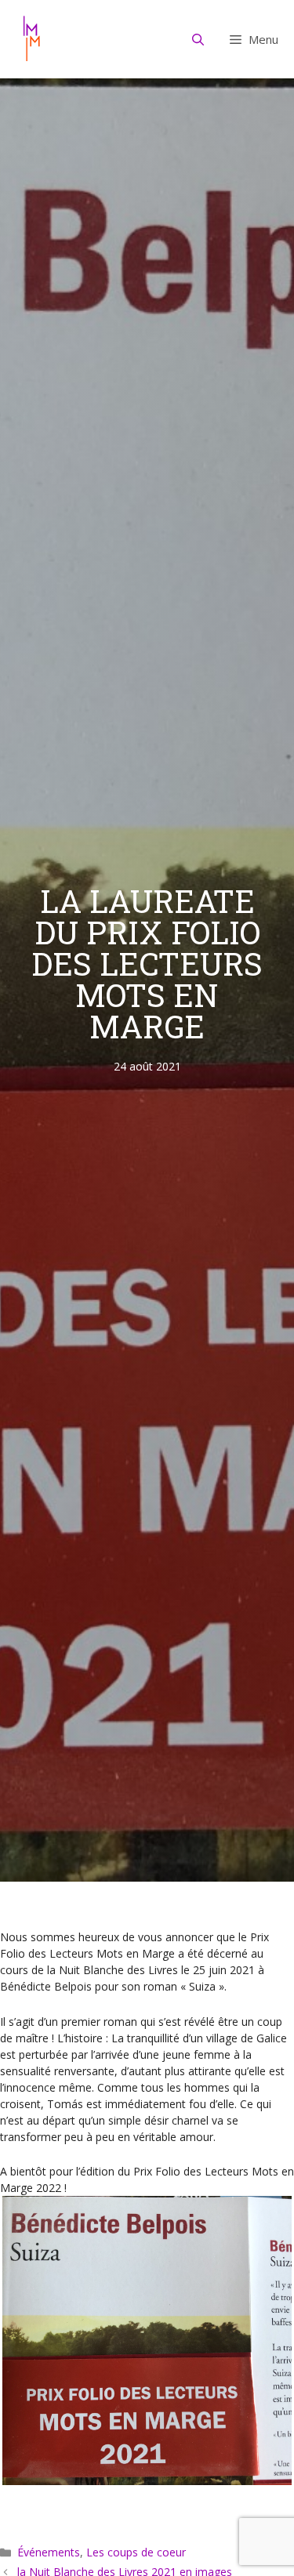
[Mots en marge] (31, 39)
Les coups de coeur (136, 2552)
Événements (49, 2552)
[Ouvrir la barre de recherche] (198, 39)
